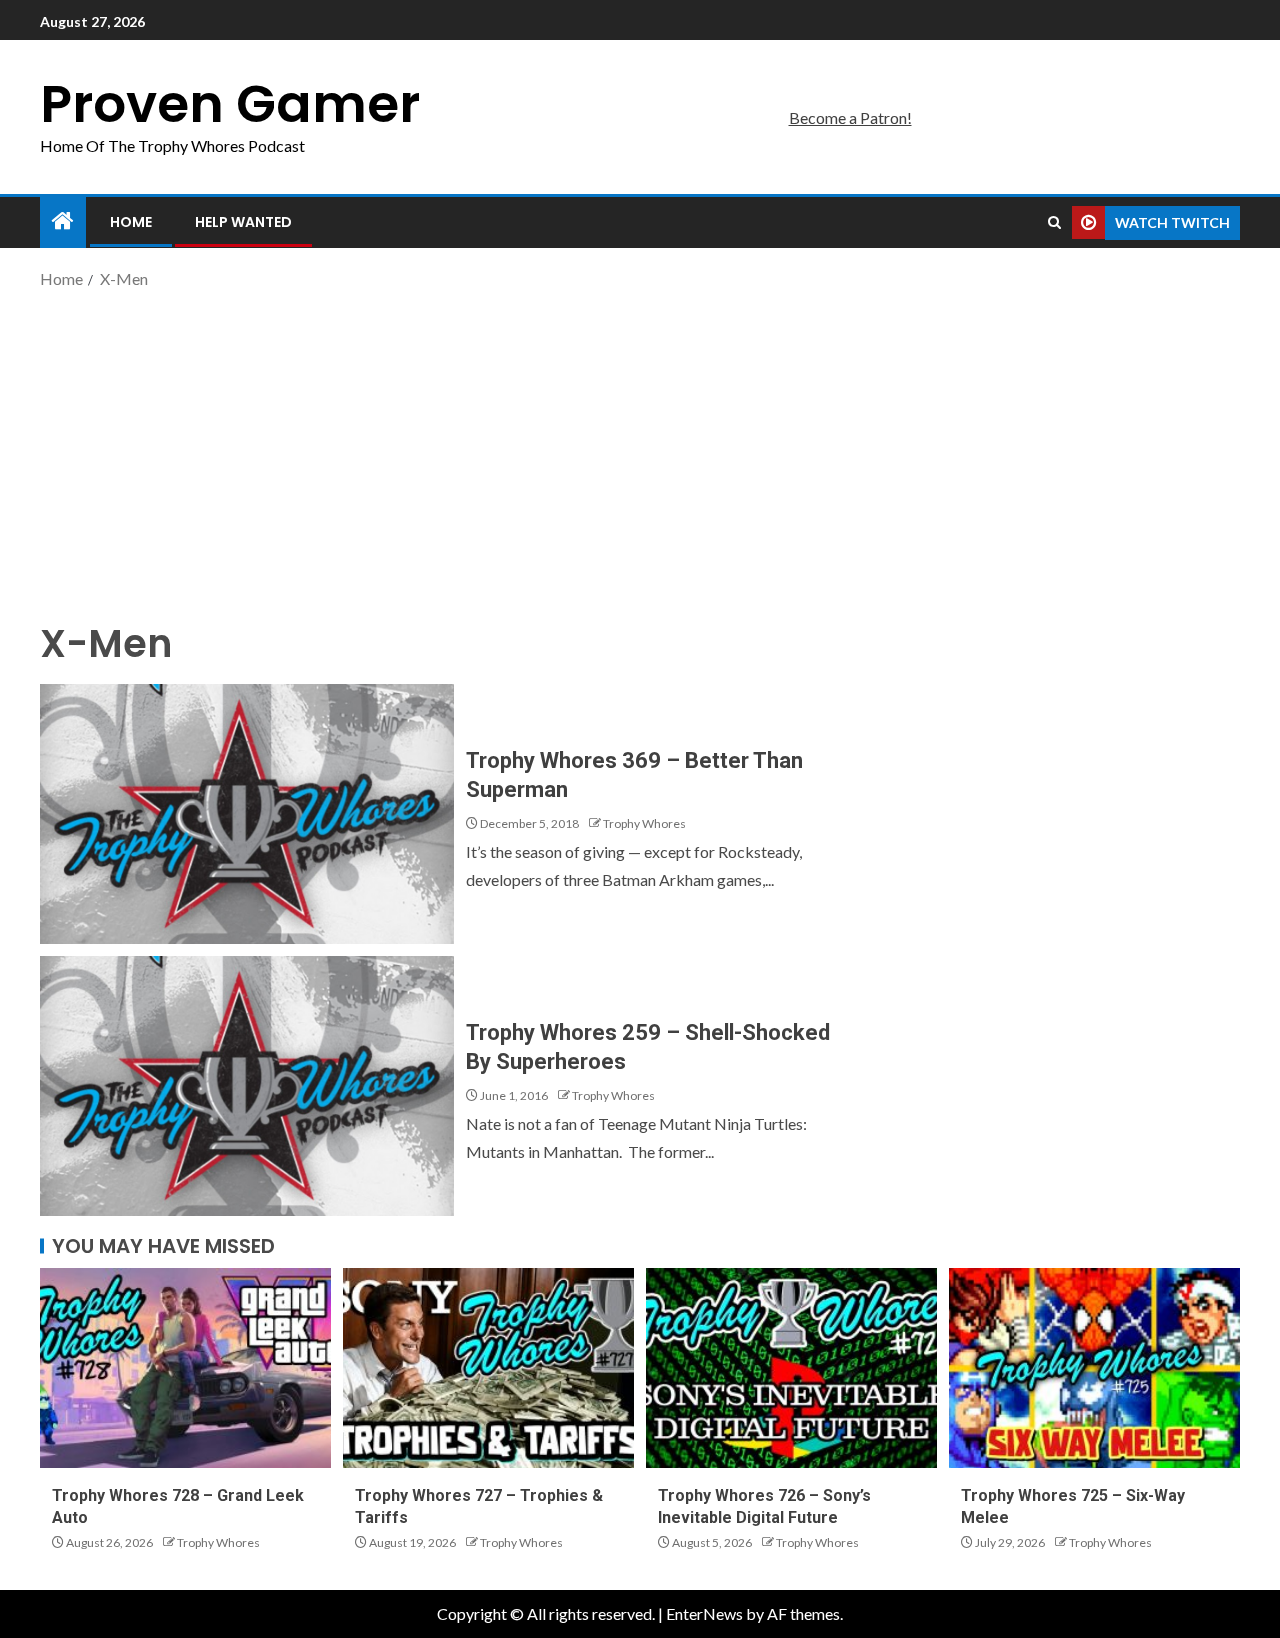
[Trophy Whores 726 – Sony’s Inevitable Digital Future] (791, 1368)
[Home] (63, 221)
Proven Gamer (230, 103)
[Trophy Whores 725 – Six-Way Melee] (1094, 1368)
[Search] (1054, 223)
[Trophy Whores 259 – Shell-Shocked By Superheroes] (247, 1086)
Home (131, 222)
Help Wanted (243, 222)
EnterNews (704, 1613)
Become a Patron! (850, 117)
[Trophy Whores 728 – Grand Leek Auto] (185, 1368)
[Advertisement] (640, 453)
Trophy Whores (644, 823)
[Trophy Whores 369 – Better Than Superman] (247, 814)
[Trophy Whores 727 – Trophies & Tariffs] (488, 1368)
